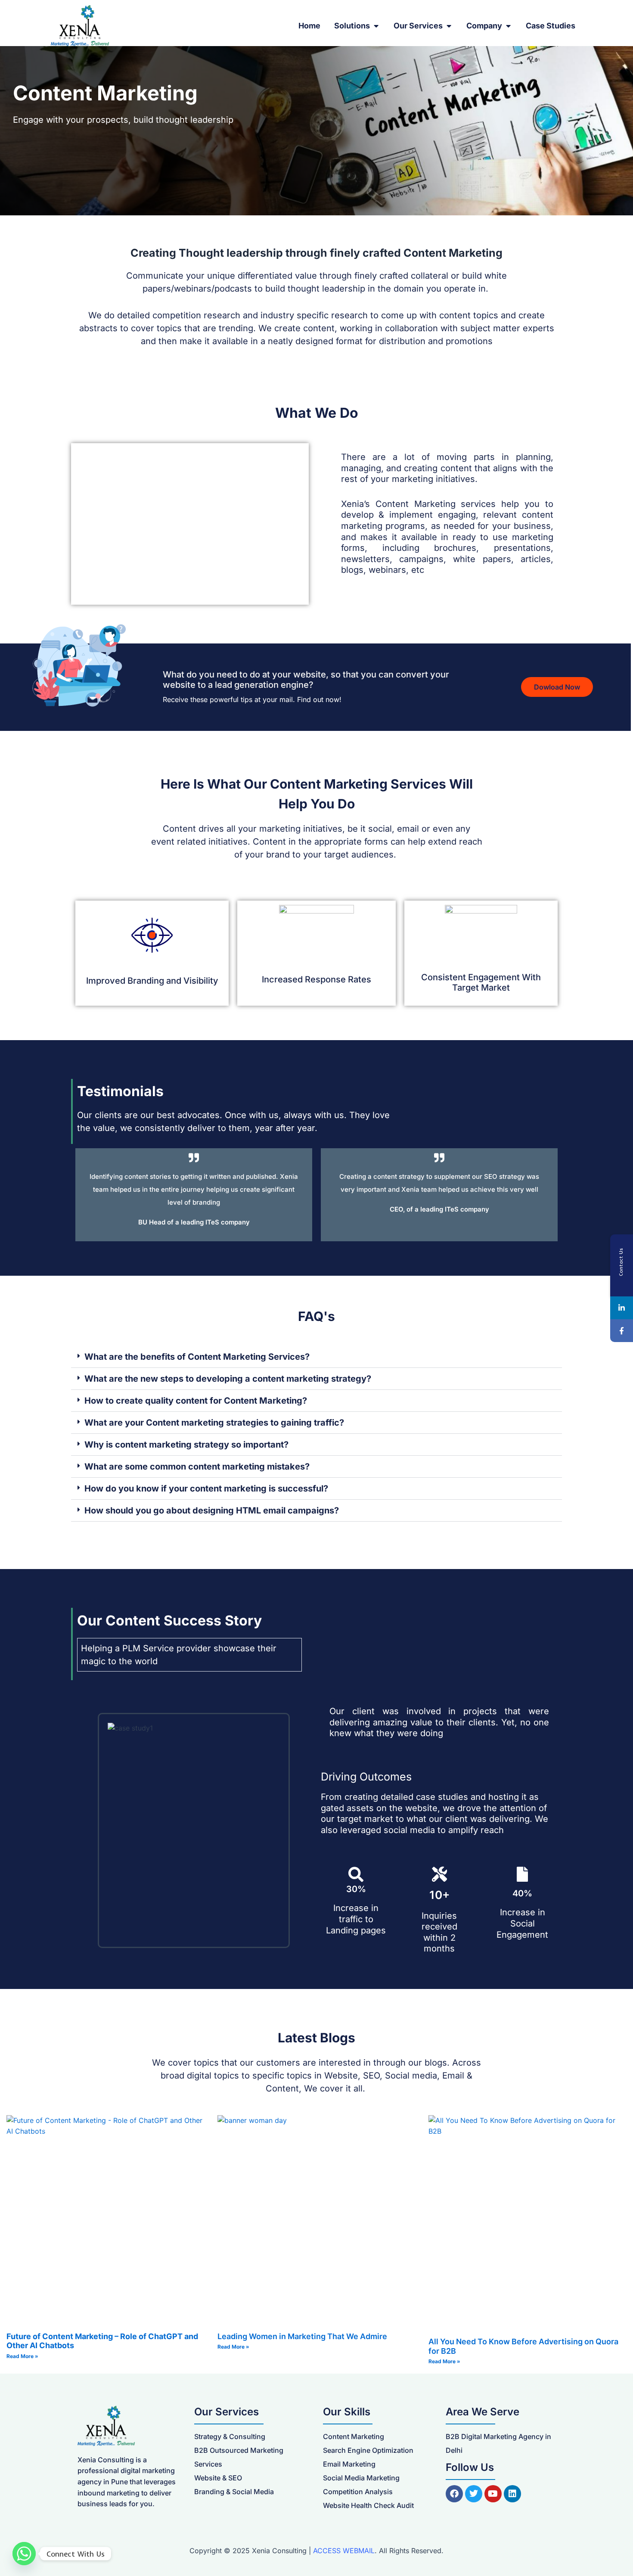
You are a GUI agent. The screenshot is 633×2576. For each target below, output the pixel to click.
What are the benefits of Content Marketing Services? (197, 1357)
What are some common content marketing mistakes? (197, 1467)
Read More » (22, 2356)
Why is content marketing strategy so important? (186, 1445)
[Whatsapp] (24, 2554)
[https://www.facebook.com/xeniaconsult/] (622, 1331)
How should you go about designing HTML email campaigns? (212, 1510)
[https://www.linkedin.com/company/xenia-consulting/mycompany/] (622, 1308)
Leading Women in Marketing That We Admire (302, 2336)
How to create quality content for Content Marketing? (196, 1401)
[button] (316, 1357)
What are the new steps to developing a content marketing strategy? (228, 1379)
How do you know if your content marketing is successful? (206, 1488)
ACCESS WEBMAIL (344, 2551)
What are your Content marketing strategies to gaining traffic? (214, 1423)
